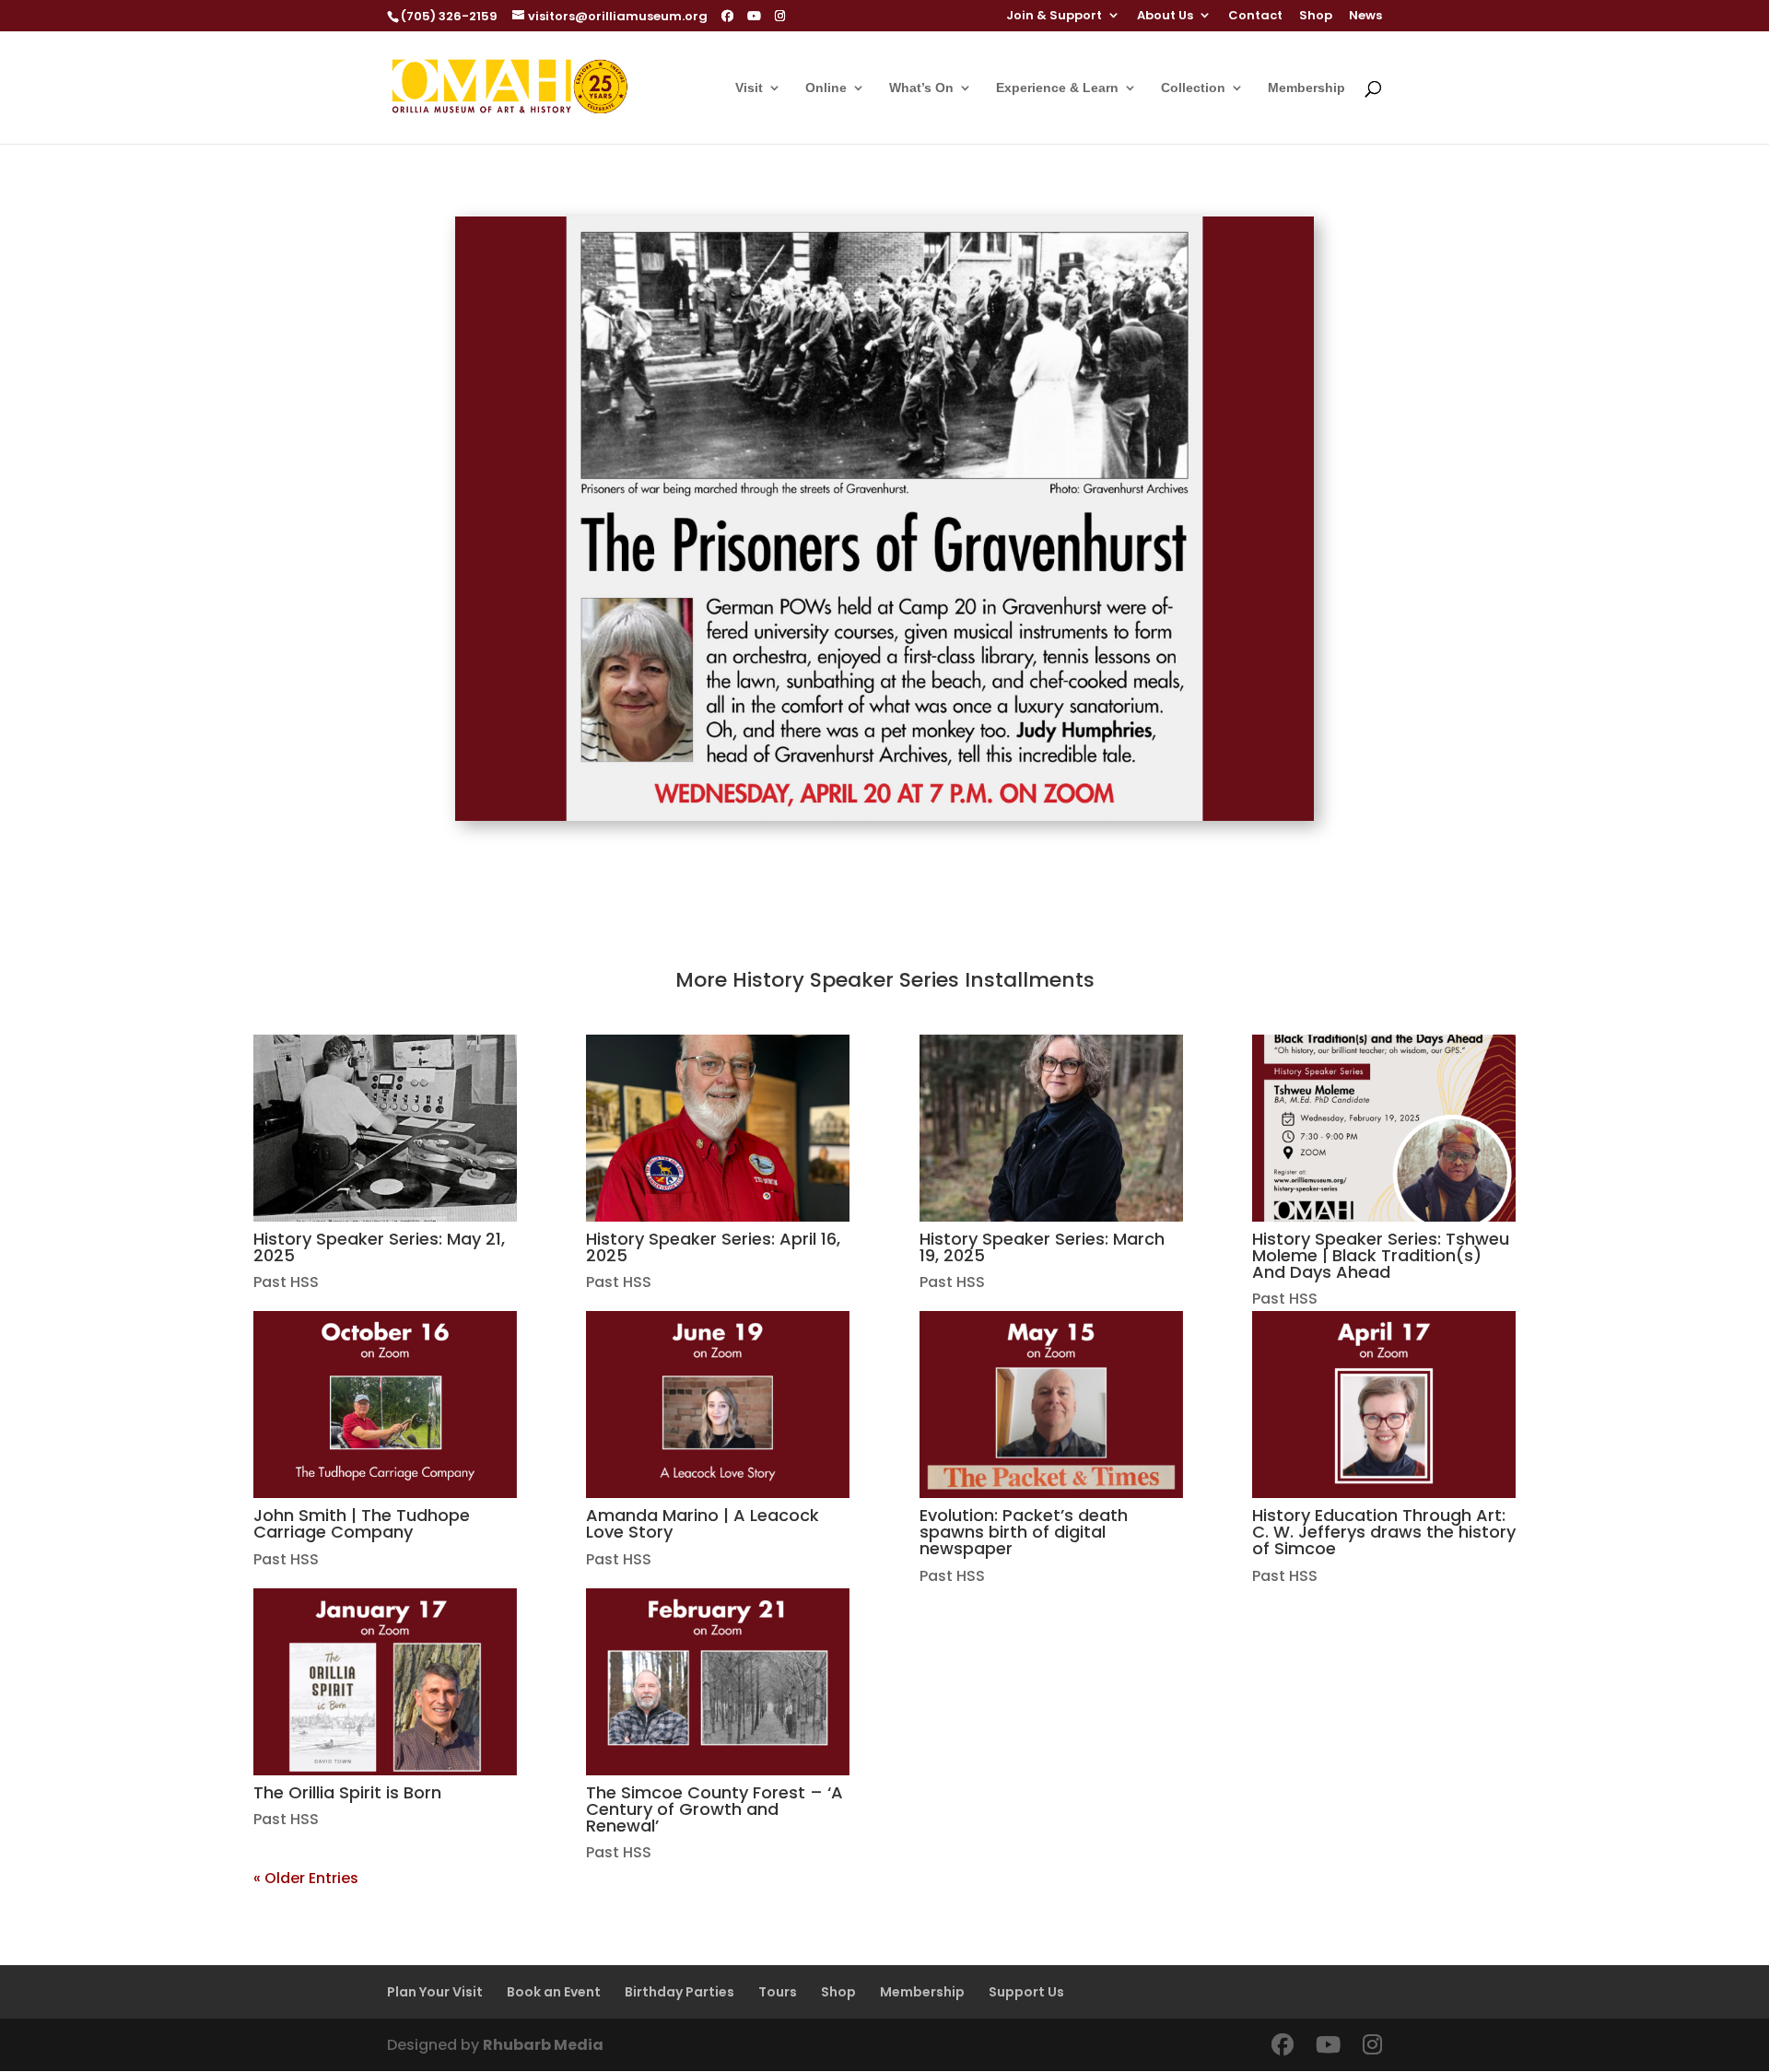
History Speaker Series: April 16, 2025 (713, 1247)
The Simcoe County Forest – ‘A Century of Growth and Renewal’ (715, 1809)
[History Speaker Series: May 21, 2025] (385, 1128)
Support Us (1026, 1992)
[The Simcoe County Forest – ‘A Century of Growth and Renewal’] (718, 1682)
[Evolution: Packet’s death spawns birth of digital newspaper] (1051, 1405)
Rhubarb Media (543, 2045)
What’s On (921, 88)
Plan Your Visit (435, 1992)
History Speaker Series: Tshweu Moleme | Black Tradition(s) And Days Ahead (1381, 1255)
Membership (1306, 88)
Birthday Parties (679, 1992)
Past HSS (286, 1282)
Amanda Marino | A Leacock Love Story (703, 1523)
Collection (1193, 88)
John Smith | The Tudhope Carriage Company (362, 1523)
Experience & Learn (1057, 88)
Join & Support (1054, 17)
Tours (778, 1992)
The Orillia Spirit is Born (347, 1792)
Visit (749, 88)
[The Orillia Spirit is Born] (385, 1682)
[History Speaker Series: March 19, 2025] (1051, 1128)
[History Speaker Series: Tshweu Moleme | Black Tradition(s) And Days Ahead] (1384, 1128)
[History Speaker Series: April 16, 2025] (718, 1128)
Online (826, 88)
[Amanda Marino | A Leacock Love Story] (718, 1405)
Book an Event (554, 1992)
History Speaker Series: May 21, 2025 (379, 1247)
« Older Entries (306, 1878)
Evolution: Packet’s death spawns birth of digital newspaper (1024, 1532)
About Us (1165, 17)
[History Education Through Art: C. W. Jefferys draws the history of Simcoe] (1384, 1405)
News (1365, 17)
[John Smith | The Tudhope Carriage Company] (385, 1405)
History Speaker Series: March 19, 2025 (1042, 1247)
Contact (1255, 17)
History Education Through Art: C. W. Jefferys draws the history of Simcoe (1384, 1532)
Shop (1316, 17)
